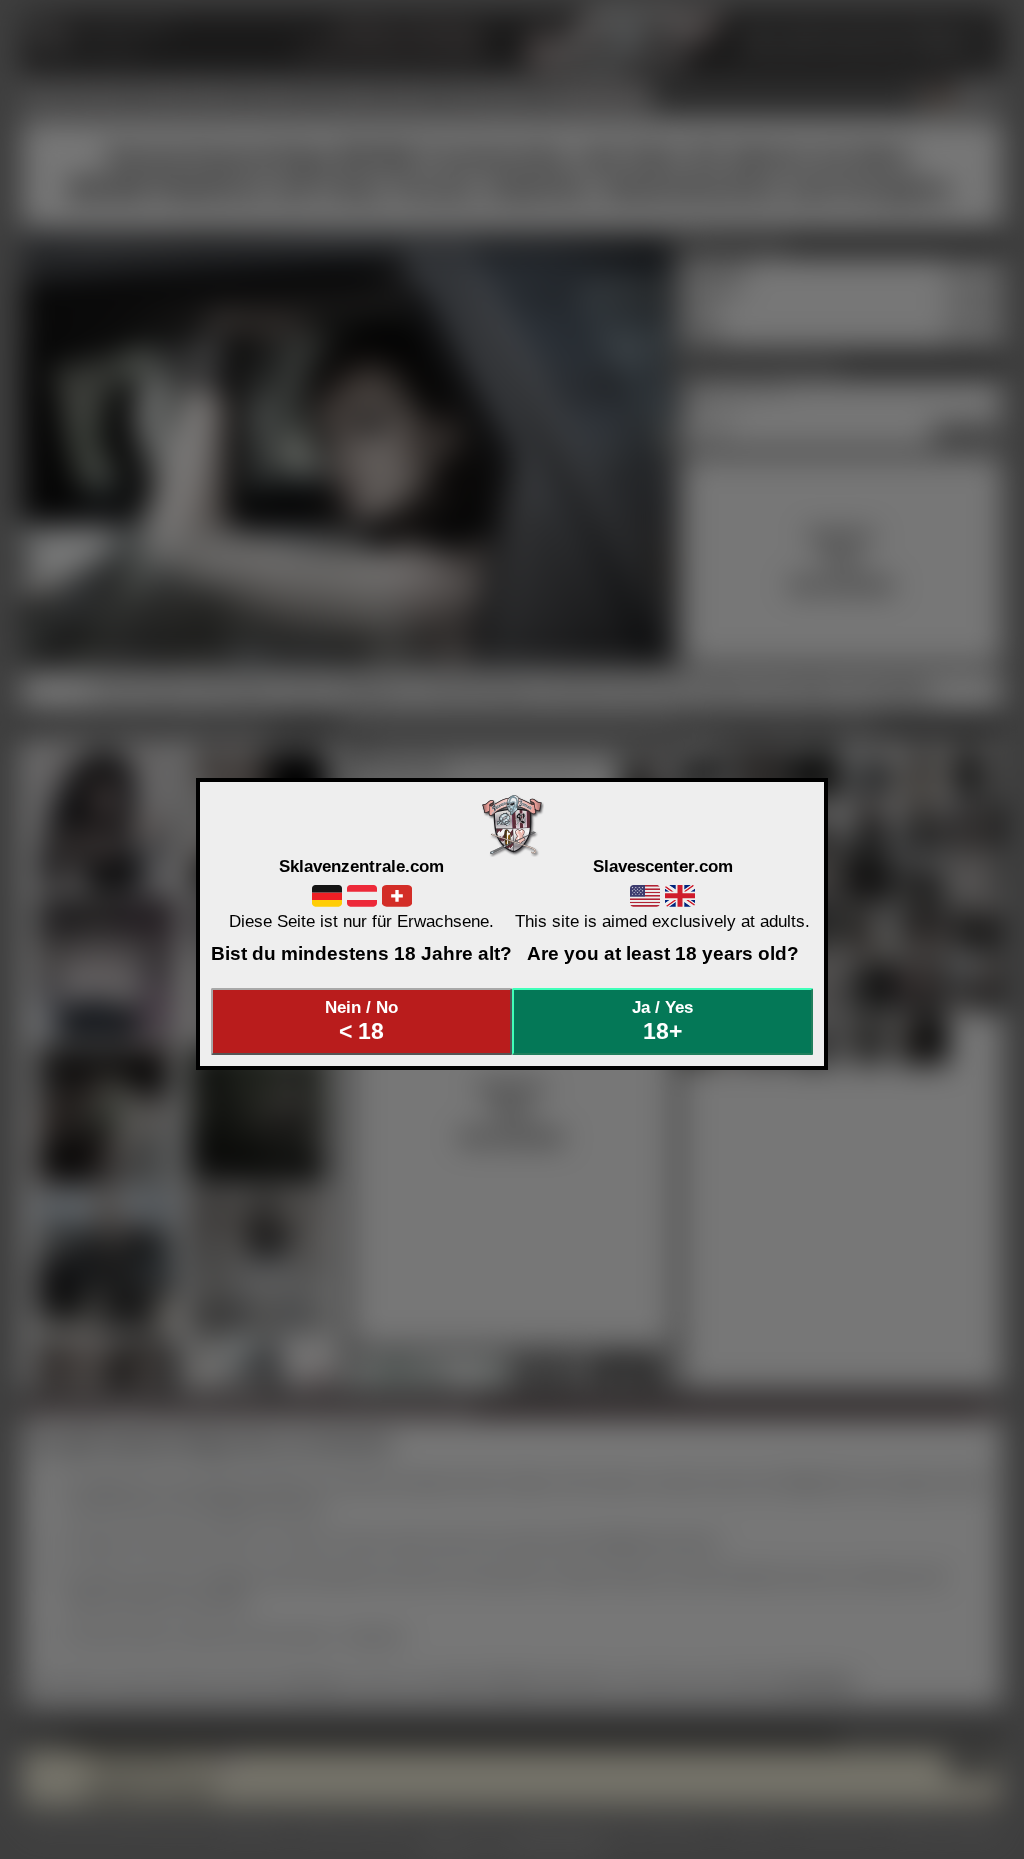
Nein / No (361, 1021)
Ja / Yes (662, 1021)
